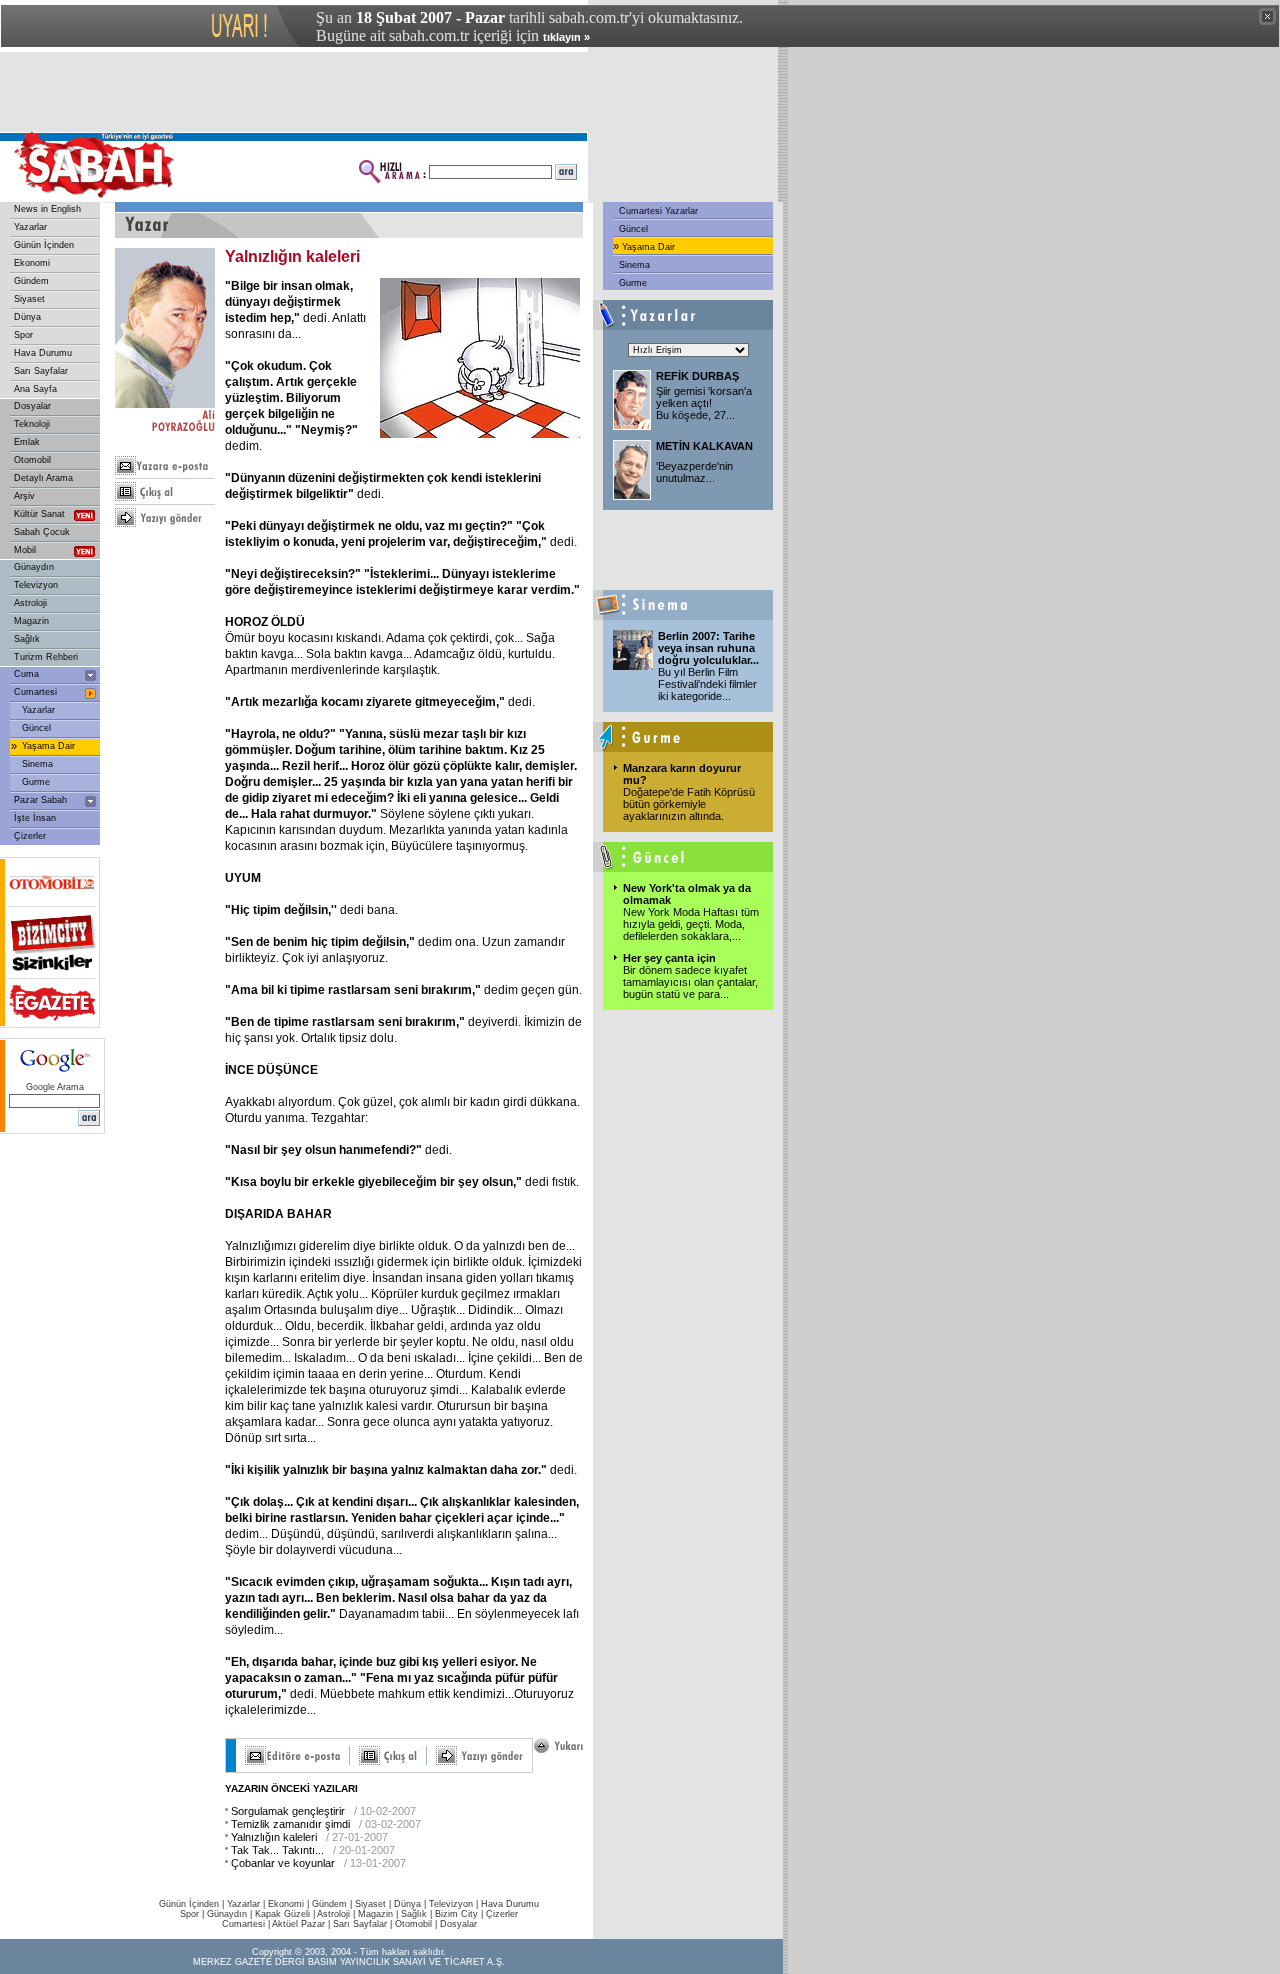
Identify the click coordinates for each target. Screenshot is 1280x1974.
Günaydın (34, 567)
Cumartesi (35, 692)
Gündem (31, 281)
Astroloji (30, 603)
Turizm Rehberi (46, 657)
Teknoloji (32, 424)
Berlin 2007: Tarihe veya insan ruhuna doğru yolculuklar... (708, 648)
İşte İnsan (35, 818)
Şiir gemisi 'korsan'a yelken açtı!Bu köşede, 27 (704, 403)
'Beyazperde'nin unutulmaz (694, 472)
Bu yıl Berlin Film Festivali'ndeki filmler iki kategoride (707, 684)
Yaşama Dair (48, 746)
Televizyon (36, 585)
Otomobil (32, 460)
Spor (23, 335)
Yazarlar (30, 227)
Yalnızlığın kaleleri (274, 1837)
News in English (47, 209)
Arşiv (24, 496)
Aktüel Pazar (298, 1924)
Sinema (37, 764)
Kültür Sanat (39, 514)
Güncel (36, 728)
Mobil (25, 550)
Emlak (27, 442)
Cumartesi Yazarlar (657, 211)
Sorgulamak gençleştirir (288, 1811)
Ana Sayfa (35, 389)
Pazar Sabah (40, 800)
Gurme (36, 782)
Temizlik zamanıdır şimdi (290, 1824)
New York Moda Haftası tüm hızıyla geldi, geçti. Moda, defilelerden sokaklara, (691, 924)
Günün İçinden (44, 245)
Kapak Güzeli (282, 1914)
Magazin (31, 621)
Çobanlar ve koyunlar (283, 1863)
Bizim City (456, 1914)
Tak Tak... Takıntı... (277, 1850)
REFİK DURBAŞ (697, 376)
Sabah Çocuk (42, 532)
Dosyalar (32, 406)
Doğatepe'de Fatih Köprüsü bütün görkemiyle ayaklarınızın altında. (689, 804)
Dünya (27, 317)
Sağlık (27, 639)
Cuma (26, 674)
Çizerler (30, 836)
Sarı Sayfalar (41, 371)
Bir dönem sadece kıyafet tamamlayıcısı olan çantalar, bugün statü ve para (690, 982)
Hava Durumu (43, 353)
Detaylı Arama (43, 478)
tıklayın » (566, 37)
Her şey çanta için (669, 958)
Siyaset (29, 299)
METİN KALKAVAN (704, 446)
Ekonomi (32, 263)
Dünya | (411, 1904)
